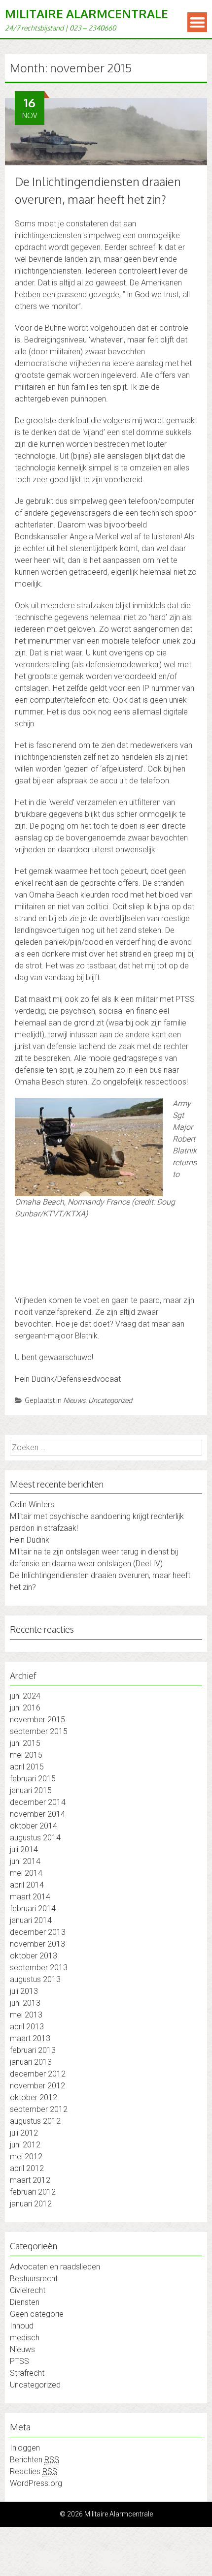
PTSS (19, 2361)
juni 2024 (25, 1696)
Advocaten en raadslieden (55, 2267)
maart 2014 (30, 1897)
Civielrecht (28, 2290)
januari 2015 (31, 1790)
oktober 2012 (34, 2097)
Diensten (25, 2302)
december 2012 (38, 2074)
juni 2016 (25, 1708)
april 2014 (27, 1885)
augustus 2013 (35, 1979)
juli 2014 (24, 1849)
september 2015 (39, 1731)
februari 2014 (33, 1909)
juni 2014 (25, 1861)
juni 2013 (25, 2003)
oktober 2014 (34, 1826)
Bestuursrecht (34, 2279)
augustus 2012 (35, 2121)
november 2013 (37, 1944)
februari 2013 (33, 2050)
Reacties (34, 2471)
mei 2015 (26, 1755)
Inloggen (25, 2448)
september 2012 (39, 2109)
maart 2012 (30, 2180)
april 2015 (27, 1767)
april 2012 (27, 2168)
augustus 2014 (35, 1838)
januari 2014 (31, 1920)
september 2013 (39, 1968)
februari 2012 (33, 2192)
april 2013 (27, 2027)
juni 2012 (25, 2145)
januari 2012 (31, 2204)
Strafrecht (27, 2373)
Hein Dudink (30, 1540)
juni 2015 (25, 1743)
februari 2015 (33, 1779)
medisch (25, 2338)
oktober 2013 (34, 1956)
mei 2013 (26, 2015)
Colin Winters (32, 1505)
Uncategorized (110, 1400)
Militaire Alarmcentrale (87, 14)
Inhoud (22, 2326)
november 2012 (37, 2086)
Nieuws (74, 1400)
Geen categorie (37, 2314)
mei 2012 (26, 2157)
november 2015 (37, 1720)
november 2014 (37, 1814)
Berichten (35, 2460)
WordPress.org (36, 2483)
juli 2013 (24, 1991)
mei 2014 (26, 1873)
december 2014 (38, 1802)
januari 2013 (31, 2062)
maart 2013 (30, 2038)
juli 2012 (24, 2133)
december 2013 (38, 1932)
